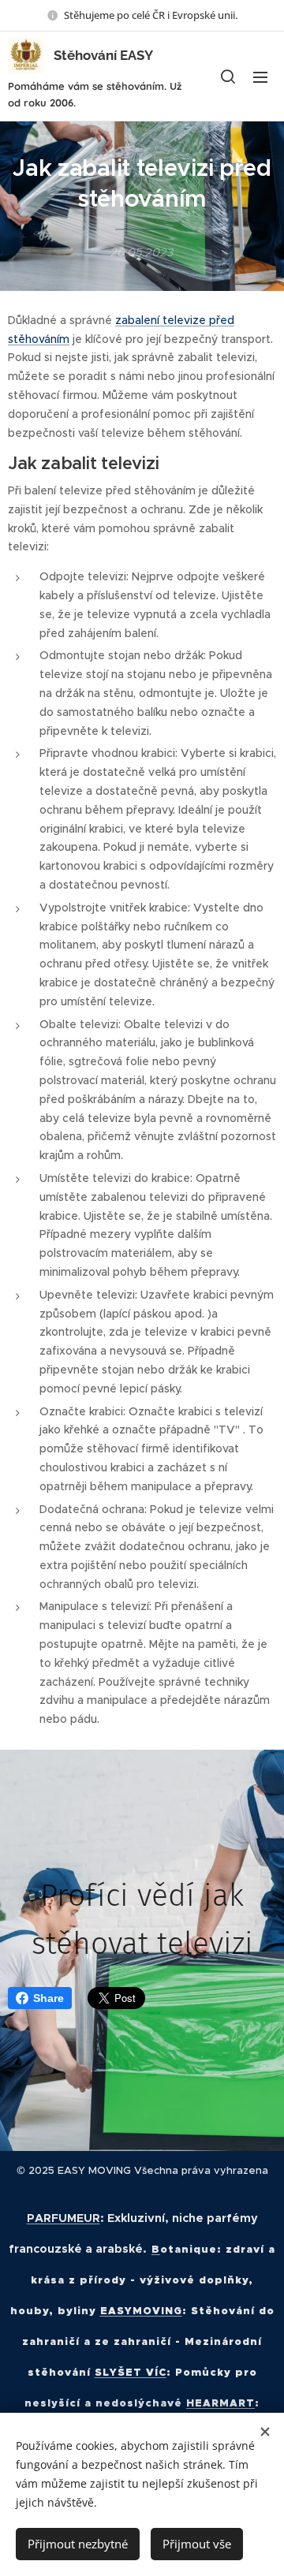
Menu (260, 76)
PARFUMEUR (64, 2218)
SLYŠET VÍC (131, 2372)
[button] (228, 76)
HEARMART (220, 2403)
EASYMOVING (141, 2311)
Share (49, 1998)
